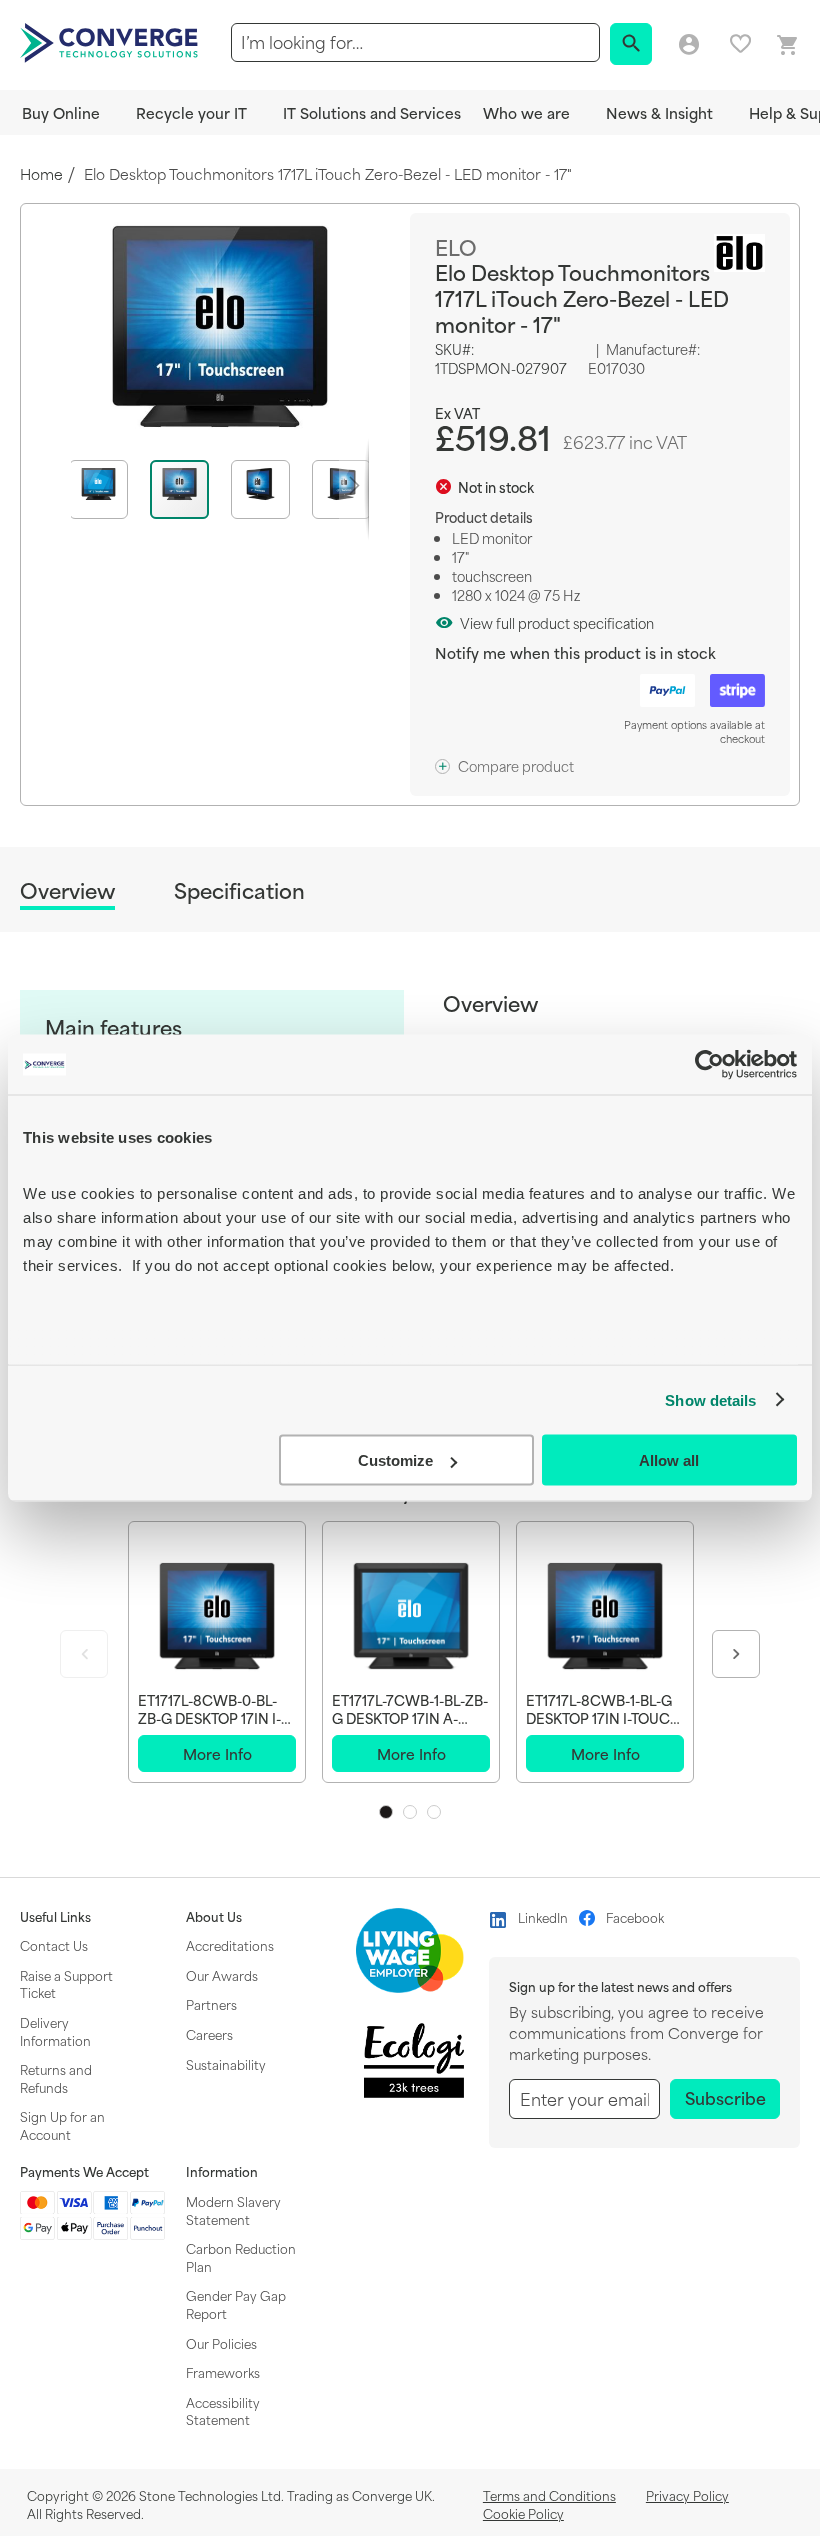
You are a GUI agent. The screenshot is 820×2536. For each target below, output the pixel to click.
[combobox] (415, 42)
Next (736, 1654)
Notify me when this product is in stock (575, 652)
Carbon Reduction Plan (241, 2257)
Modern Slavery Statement (233, 2210)
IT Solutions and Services (372, 112)
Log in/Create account (689, 45)
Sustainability (226, 2064)
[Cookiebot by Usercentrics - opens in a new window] (709, 1065)
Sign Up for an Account (62, 2125)
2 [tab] (410, 1812)
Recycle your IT (191, 112)
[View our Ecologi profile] (414, 2060)
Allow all (669, 1460)
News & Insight (659, 112)
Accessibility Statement (223, 2411)
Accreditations (230, 1945)
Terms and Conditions (549, 2495)
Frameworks (223, 2372)
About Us (214, 1917)
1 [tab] (386, 1812)
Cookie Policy (523, 2513)
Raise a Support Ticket (66, 1984)
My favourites (740, 43)
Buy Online (61, 112)
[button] (109, 489)
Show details (710, 1399)
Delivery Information (55, 2031)
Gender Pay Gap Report (236, 2304)
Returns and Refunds (56, 2078)
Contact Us (54, 1945)
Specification (239, 890)
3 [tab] (434, 1812)
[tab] (67, 893)
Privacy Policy (687, 2495)
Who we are (526, 112)
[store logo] (112, 41)
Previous (84, 1654)
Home (41, 174)
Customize (395, 1460)
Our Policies (221, 2343)
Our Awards (222, 1975)
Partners (211, 2004)
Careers (209, 2034)
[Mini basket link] (788, 45)
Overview (67, 891)
